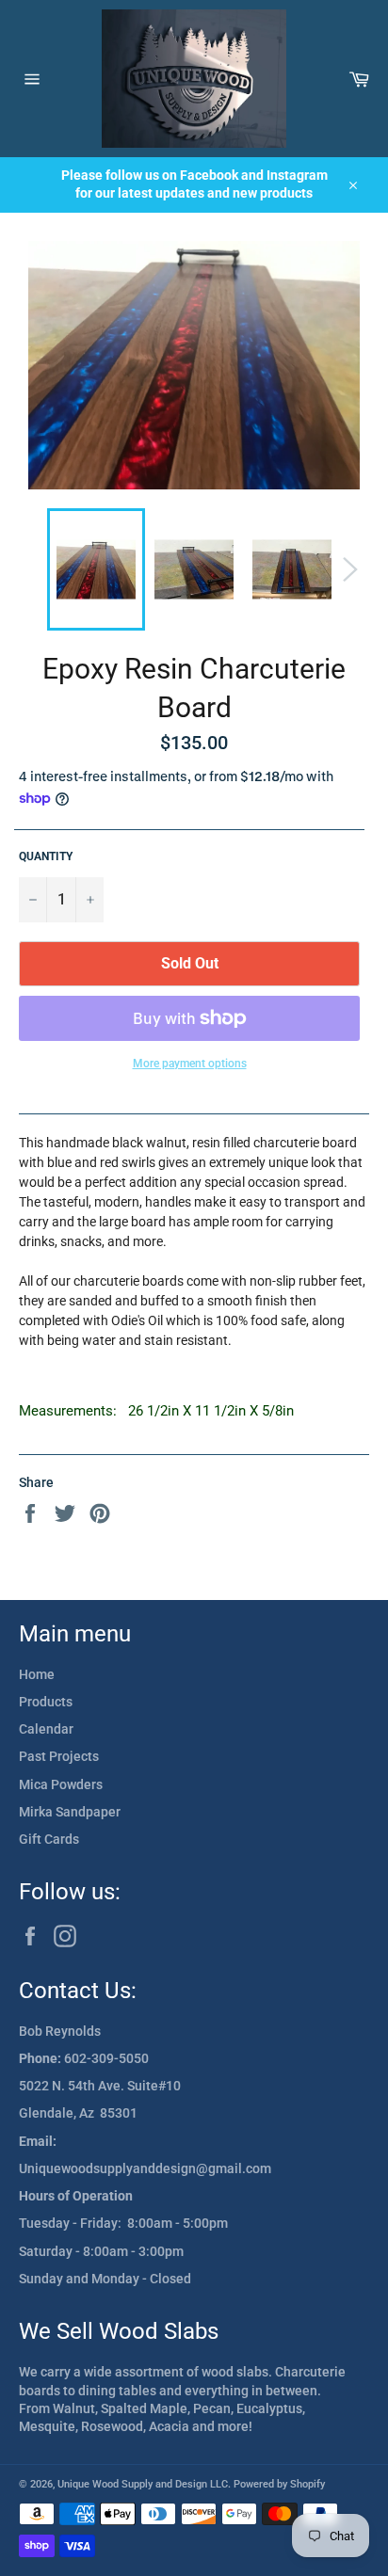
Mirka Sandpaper (70, 1812)
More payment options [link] (190, 1064)
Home (37, 1674)
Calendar (46, 1729)
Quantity (46, 856)
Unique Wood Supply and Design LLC (143, 2484)
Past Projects (59, 1756)
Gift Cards (49, 1839)
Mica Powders (61, 1784)
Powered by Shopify (279, 2484)
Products (46, 1702)
